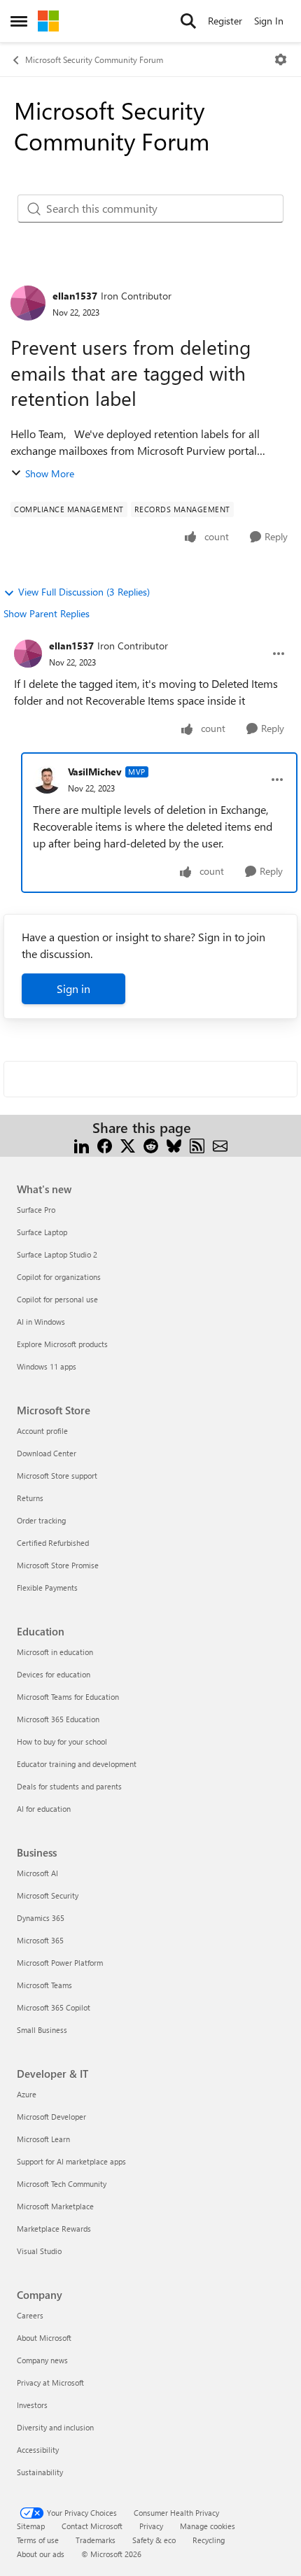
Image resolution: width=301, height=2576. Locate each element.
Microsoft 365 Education (58, 1719)
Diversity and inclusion (55, 2427)
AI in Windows (41, 1322)
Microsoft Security (48, 1895)
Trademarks (96, 2540)
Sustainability (40, 2472)
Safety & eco (154, 2540)
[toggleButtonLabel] (281, 59)
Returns (30, 1498)
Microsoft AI (37, 1873)
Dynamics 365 (41, 1918)
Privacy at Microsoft (50, 2383)
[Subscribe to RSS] (197, 1145)
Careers (30, 2315)
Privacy (151, 2526)
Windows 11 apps (47, 1366)
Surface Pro (36, 1210)
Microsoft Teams (44, 1985)
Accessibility (38, 2450)
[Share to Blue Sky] (174, 1145)
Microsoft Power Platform (60, 1963)
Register (225, 21)
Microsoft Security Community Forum (94, 59)
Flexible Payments (47, 1588)
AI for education (44, 1809)
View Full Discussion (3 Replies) (84, 592)
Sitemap (31, 2526)
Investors (32, 2405)
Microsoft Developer (51, 2117)
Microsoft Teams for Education (68, 1697)
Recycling (209, 2540)
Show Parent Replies (47, 613)
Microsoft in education (55, 1652)
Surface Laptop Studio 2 (57, 1254)
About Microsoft (44, 2338)
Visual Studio (39, 2251)
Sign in (73, 988)
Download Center (47, 1453)
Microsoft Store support (57, 1476)
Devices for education (54, 1674)
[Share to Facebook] (105, 1145)
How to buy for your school (62, 1741)
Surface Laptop (42, 1232)
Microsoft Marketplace (55, 2206)
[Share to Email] (220, 1145)
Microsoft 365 (40, 1940)
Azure (27, 2094)
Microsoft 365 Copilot (54, 2007)
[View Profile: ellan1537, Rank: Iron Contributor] (28, 303)
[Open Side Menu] (19, 21)
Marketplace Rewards (54, 2229)
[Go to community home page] (48, 21)
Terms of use (38, 2540)
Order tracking (41, 1520)
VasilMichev (95, 772)
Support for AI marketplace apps (71, 2161)
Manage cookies (208, 2526)
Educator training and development (77, 1764)
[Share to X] (128, 1145)
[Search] (188, 21)
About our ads (41, 2554)
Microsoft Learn (43, 2139)
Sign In (269, 21)
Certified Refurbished (53, 1543)
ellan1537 (75, 296)
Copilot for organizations (59, 1277)
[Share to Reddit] (151, 1145)
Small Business (42, 2030)
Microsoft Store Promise (58, 1565)
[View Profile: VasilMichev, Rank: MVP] (47, 780)
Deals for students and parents (69, 1786)
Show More (50, 473)
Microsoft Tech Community (62, 2184)
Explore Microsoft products (62, 1344)
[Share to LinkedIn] (82, 1145)
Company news (42, 2360)
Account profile (42, 1431)
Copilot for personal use (57, 1299)
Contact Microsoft (92, 2526)
